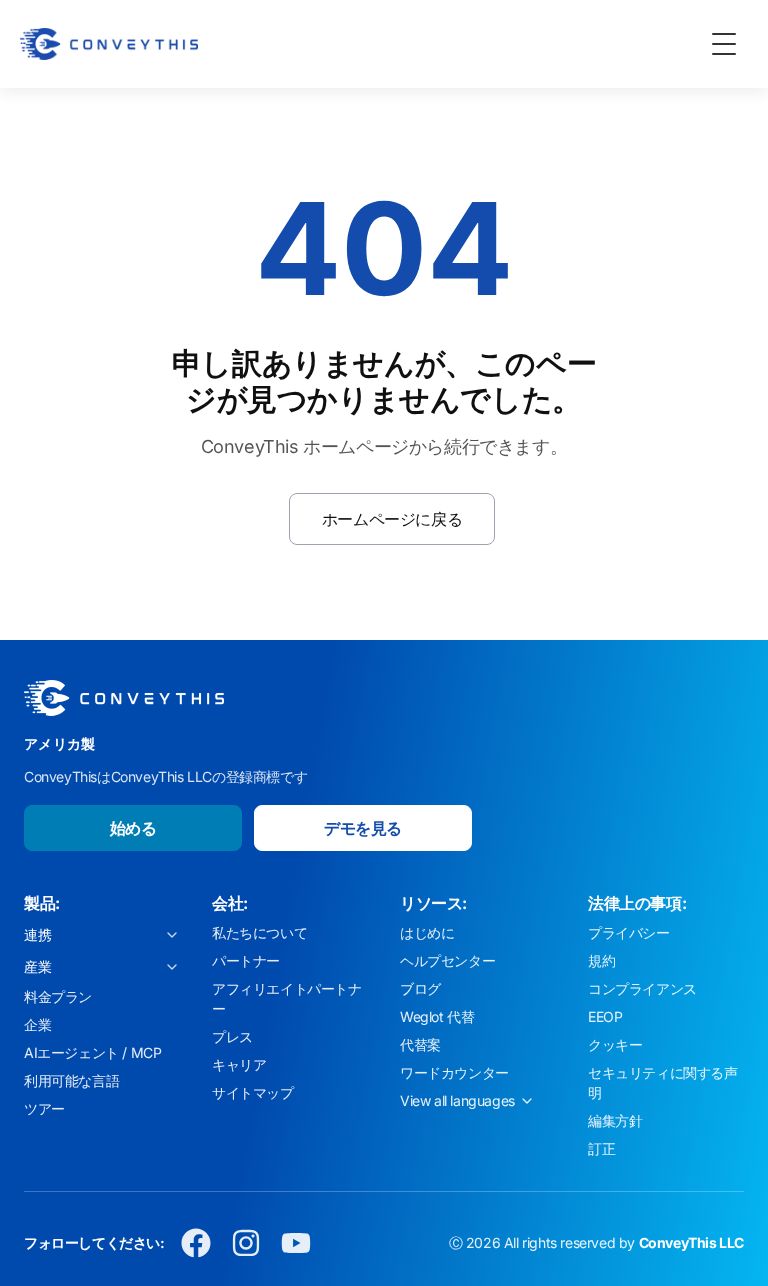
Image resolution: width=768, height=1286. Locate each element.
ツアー (44, 1108)
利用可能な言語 (71, 1080)
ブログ (420, 988)
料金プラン (58, 996)
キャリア (239, 1064)
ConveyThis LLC (691, 1242)
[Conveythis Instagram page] (246, 1243)
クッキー (615, 1044)
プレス (232, 1036)
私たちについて (259, 932)
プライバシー (629, 932)
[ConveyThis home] (109, 44)
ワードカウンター (454, 1072)
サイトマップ (253, 1092)
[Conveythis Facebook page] (196, 1243)
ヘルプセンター (447, 960)
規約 (601, 960)
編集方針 (615, 1120)
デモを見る (363, 828)
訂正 (601, 1148)
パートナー (246, 960)
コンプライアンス (642, 988)
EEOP (605, 1016)
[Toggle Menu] (724, 44)
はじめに (427, 932)
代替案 (420, 1044)
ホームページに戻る (392, 519)
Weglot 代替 (437, 1016)
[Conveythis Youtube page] (296, 1243)
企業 (37, 1024)
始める (133, 828)
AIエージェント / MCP (92, 1052)
